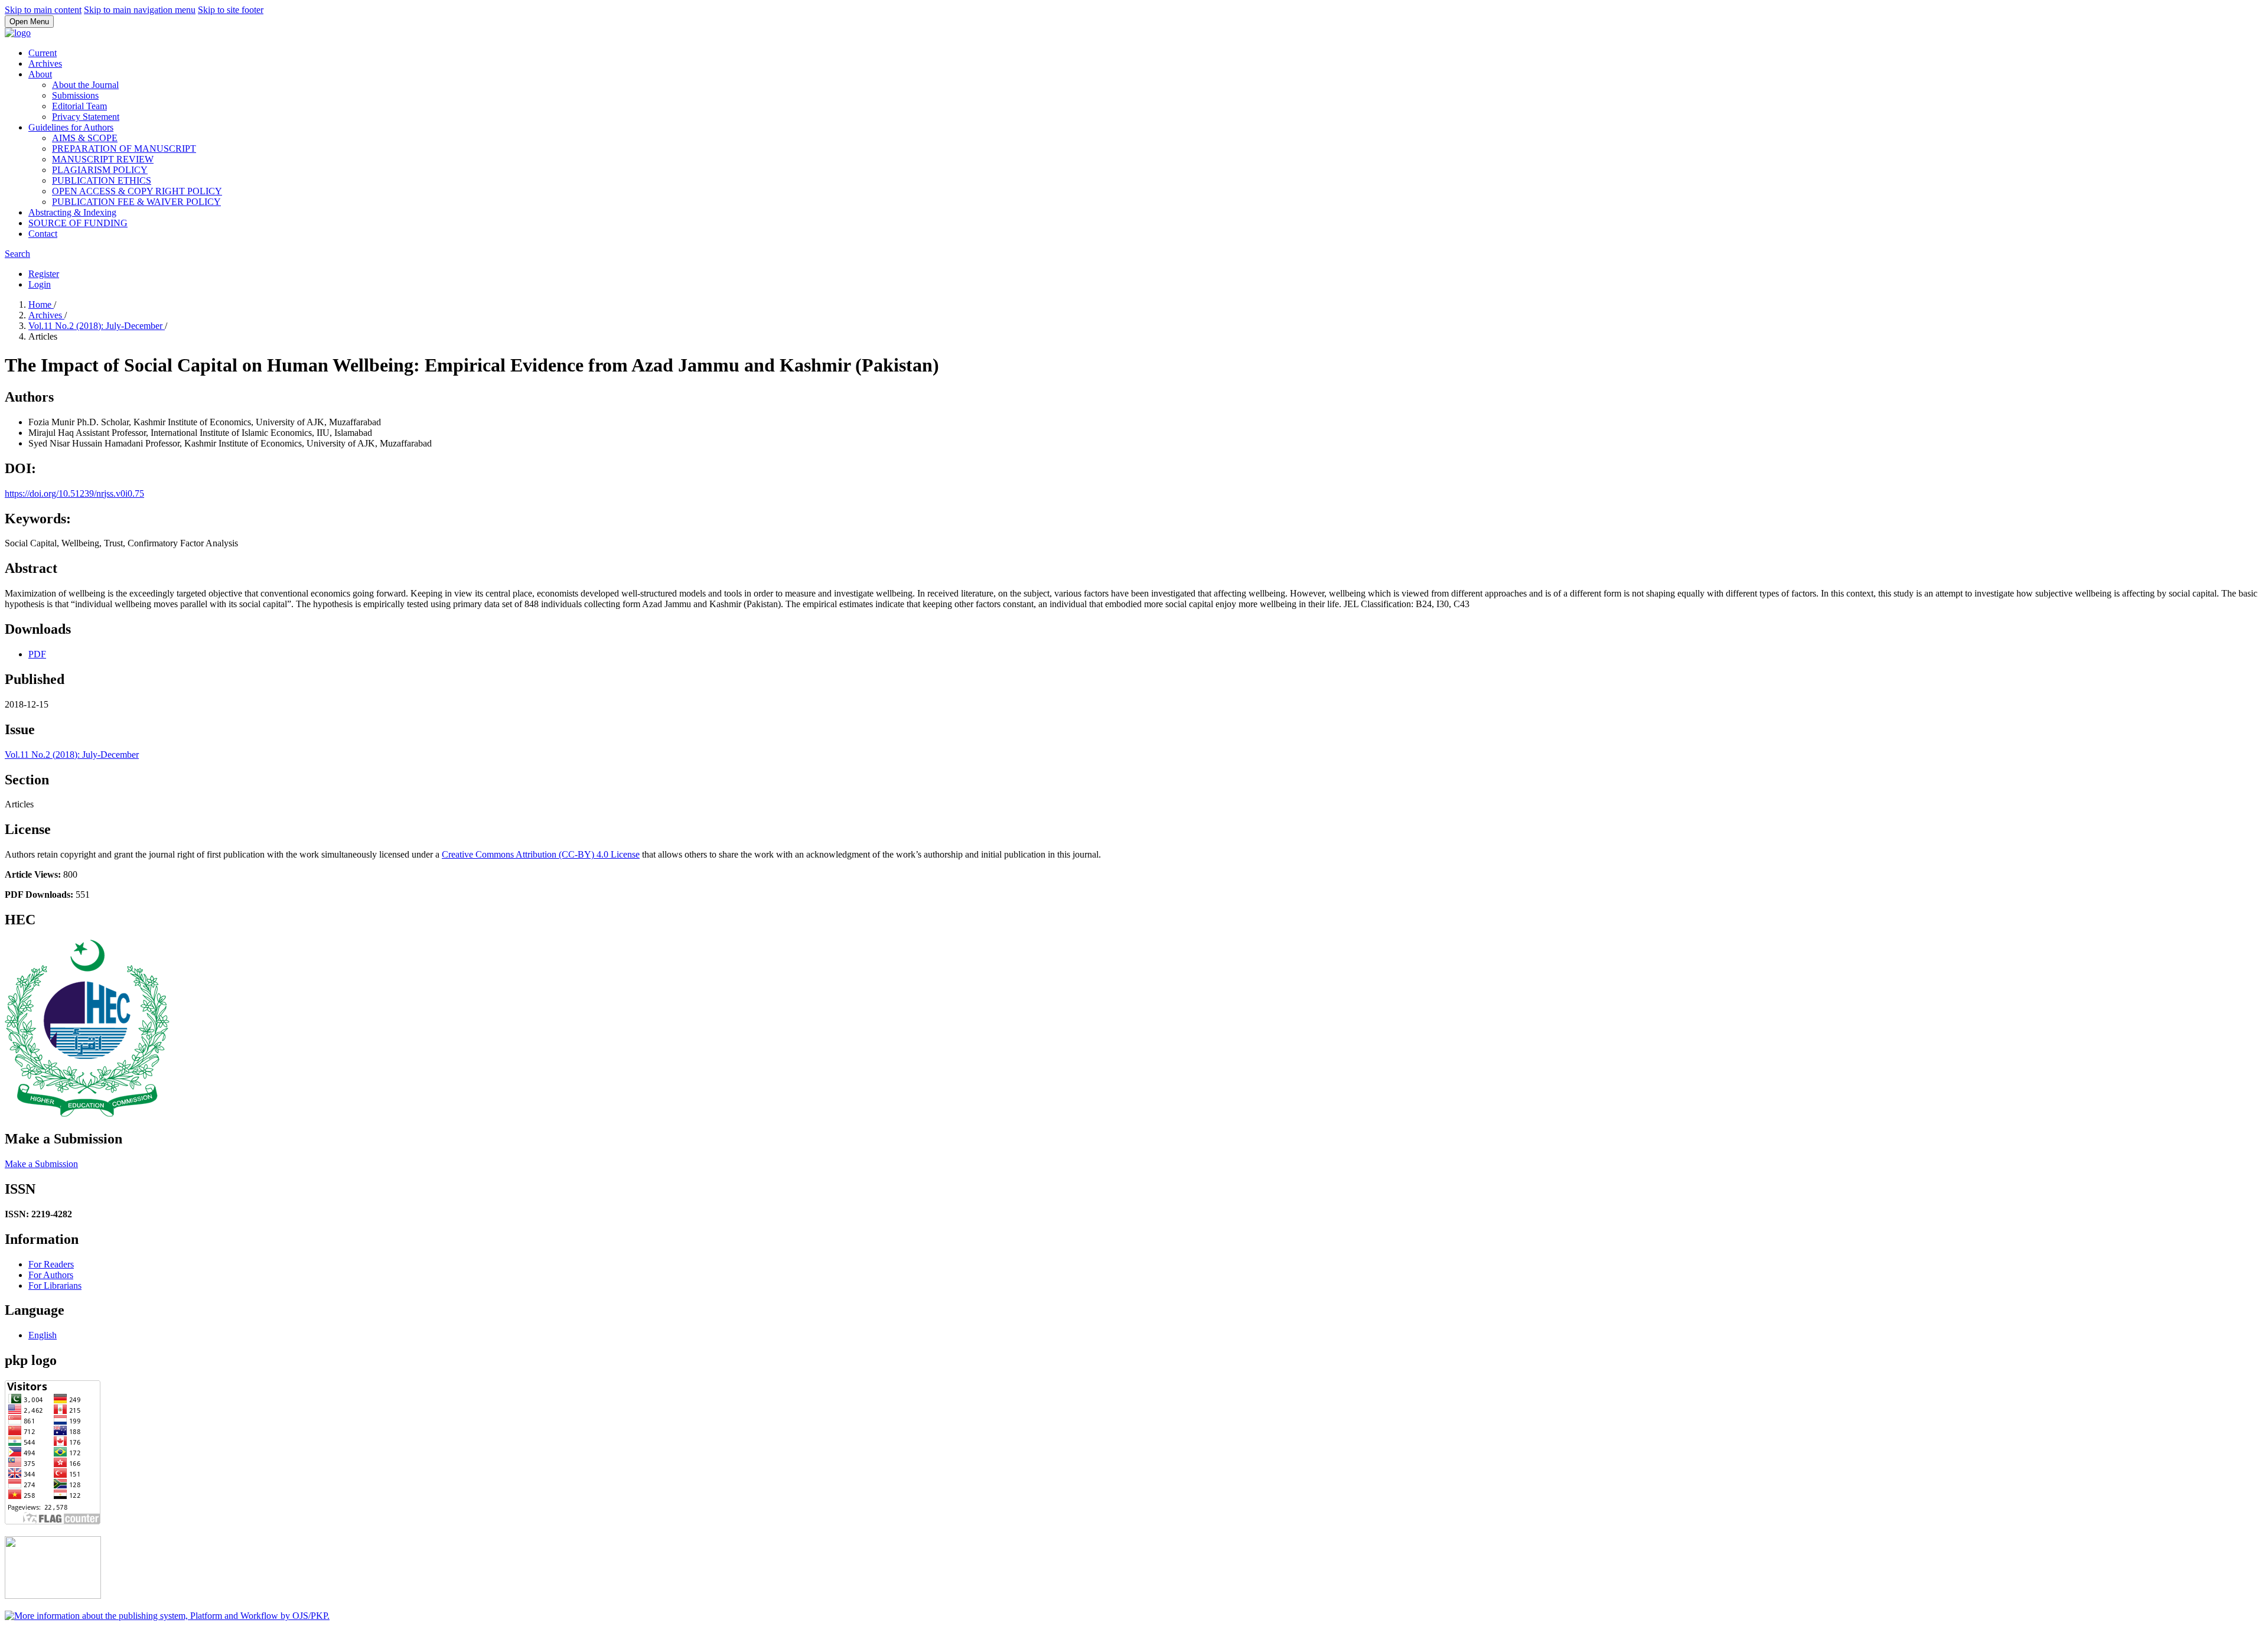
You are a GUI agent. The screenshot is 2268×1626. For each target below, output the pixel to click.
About (40, 74)
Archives (45, 63)
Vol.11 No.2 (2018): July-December (97, 326)
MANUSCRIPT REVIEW (103, 159)
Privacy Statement (86, 117)
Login (40, 284)
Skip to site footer (231, 10)
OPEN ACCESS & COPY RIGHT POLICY (137, 191)
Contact (43, 234)
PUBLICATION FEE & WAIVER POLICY (136, 202)
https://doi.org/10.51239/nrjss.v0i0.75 (74, 493)
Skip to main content (43, 10)
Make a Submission (41, 1164)
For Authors (51, 1275)
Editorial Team (79, 106)
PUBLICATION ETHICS (102, 180)
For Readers (51, 1264)
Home (41, 304)
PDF (37, 654)
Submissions (75, 95)
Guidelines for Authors (71, 127)
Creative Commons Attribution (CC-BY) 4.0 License (541, 854)
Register (44, 274)
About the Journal (85, 85)
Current (43, 53)
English (43, 1335)
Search (17, 254)
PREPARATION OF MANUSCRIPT (124, 149)
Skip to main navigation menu (140, 10)
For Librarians (55, 1286)
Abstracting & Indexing (72, 212)
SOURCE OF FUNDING (78, 223)
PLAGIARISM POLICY (100, 170)
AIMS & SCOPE (85, 138)
